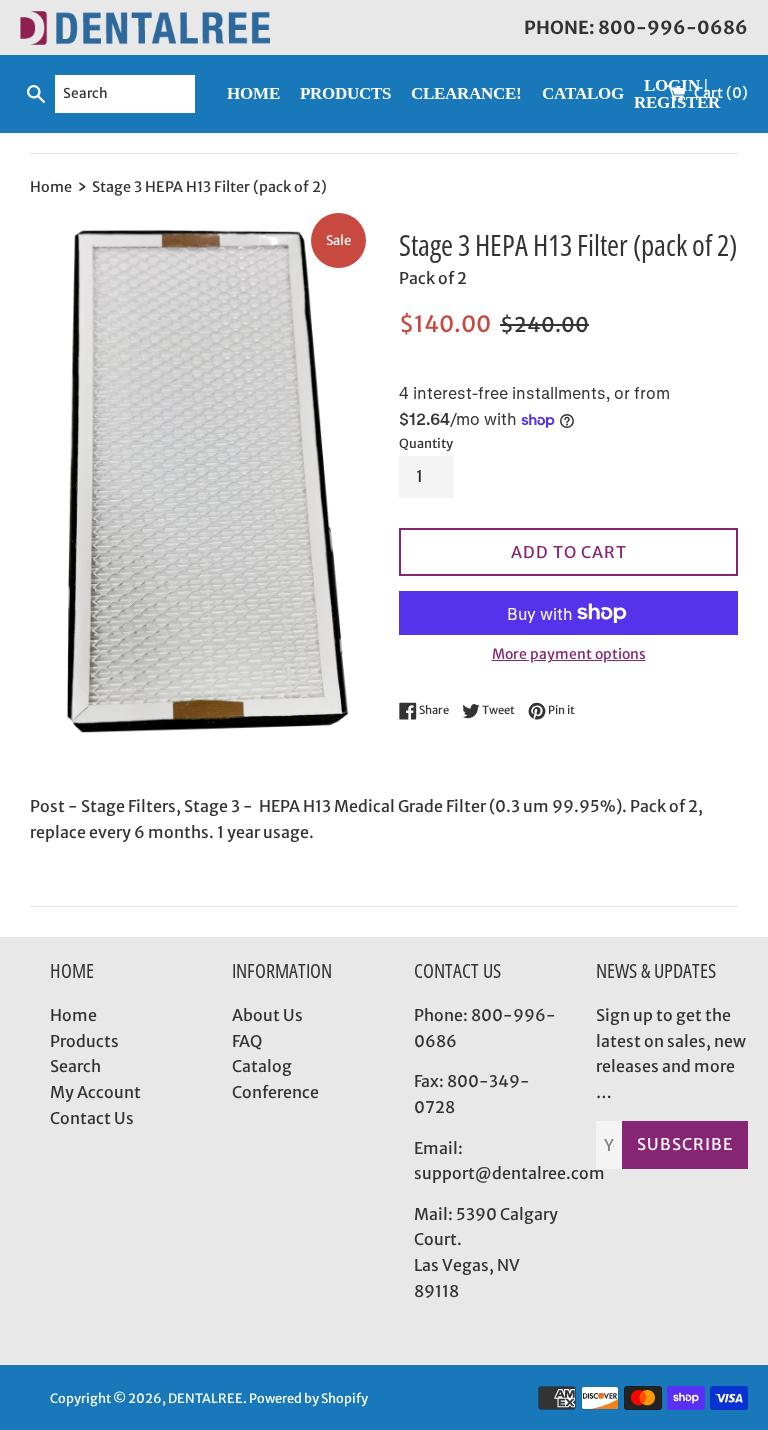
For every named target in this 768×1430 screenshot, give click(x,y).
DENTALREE (205, 1398)
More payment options (569, 654)
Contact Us (92, 1118)
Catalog (262, 1066)
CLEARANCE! (466, 93)
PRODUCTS (345, 93)
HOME (253, 93)
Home (73, 1015)
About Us (267, 1015)
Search (75, 1066)
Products (84, 1041)
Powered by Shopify (308, 1398)
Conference (275, 1092)
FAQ (247, 1041)
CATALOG (583, 93)
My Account (95, 1092)
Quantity (426, 443)
